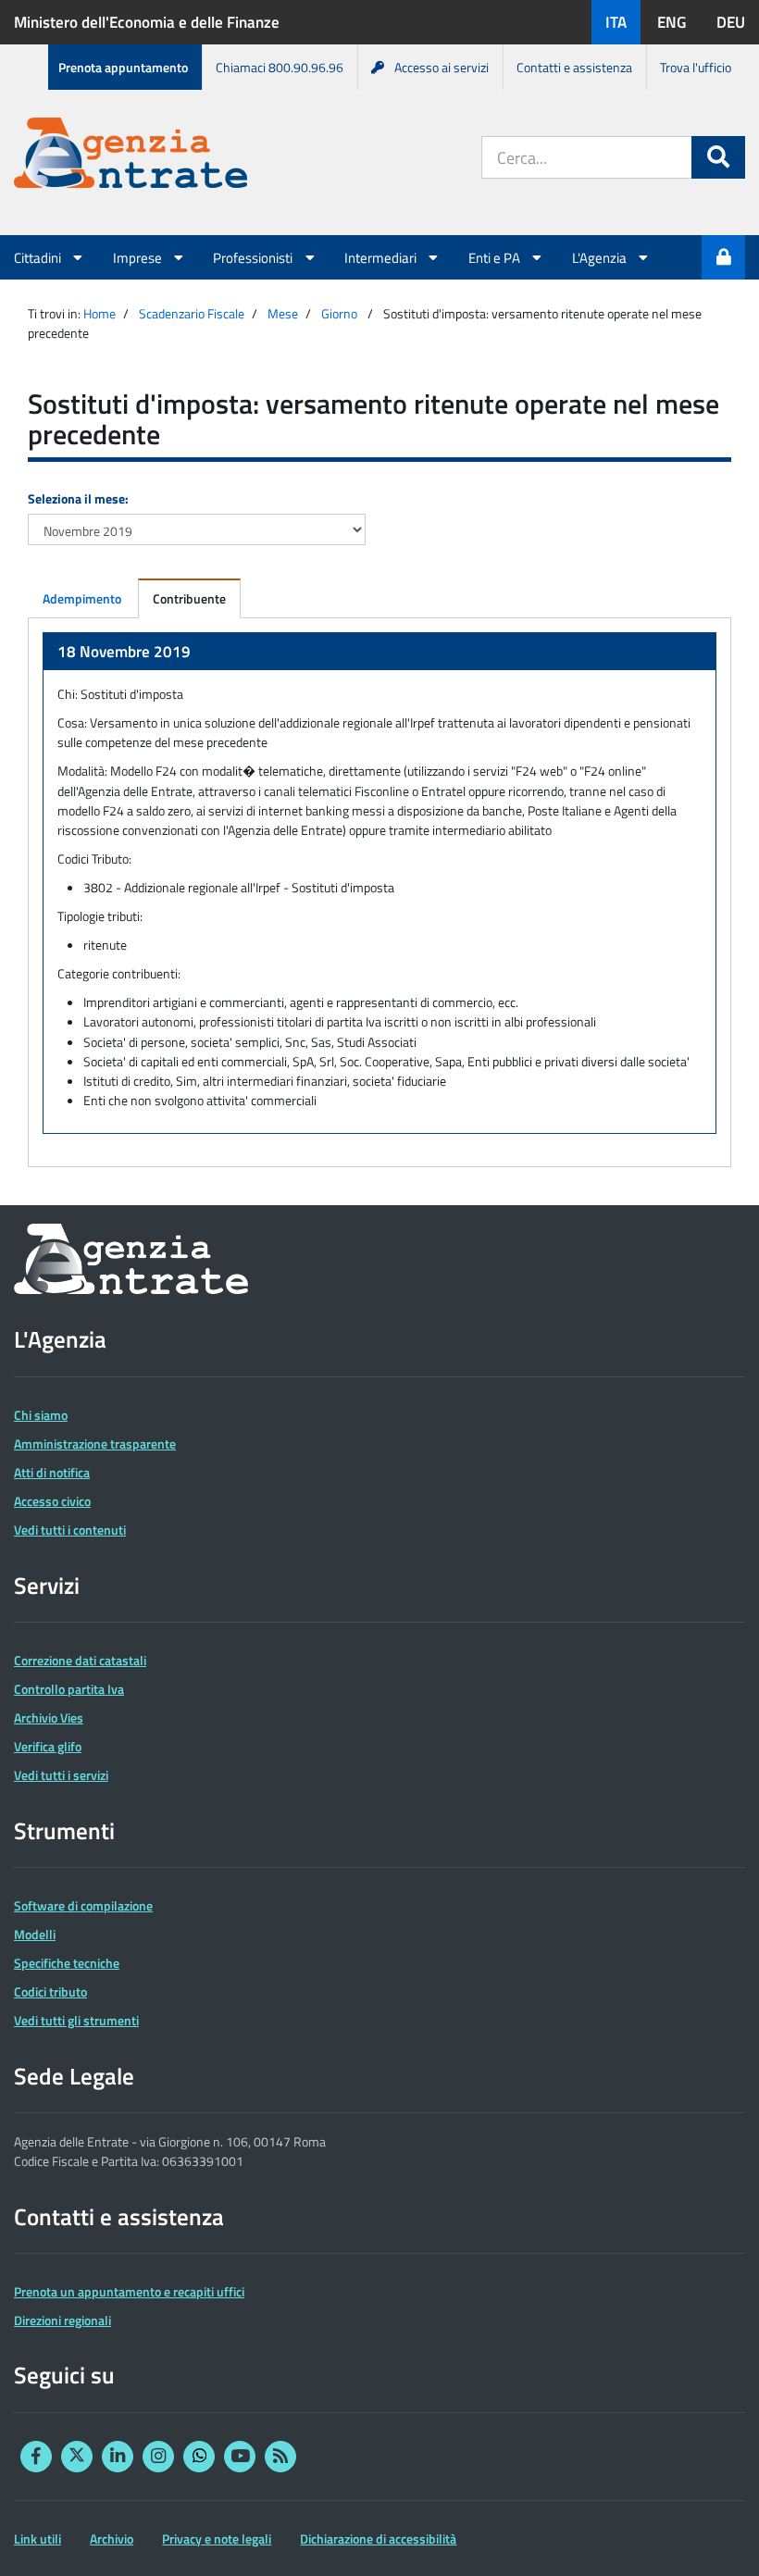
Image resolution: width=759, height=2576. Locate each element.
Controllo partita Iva (69, 1689)
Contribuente (189, 598)
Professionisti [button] (254, 257)
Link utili (37, 2539)
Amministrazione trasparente (95, 1444)
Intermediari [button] (382, 257)
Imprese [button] (139, 257)
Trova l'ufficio (696, 67)
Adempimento (82, 598)
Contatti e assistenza (574, 67)
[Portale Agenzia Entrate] (131, 156)
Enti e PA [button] (496, 257)
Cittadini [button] (39, 257)
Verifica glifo (48, 1746)
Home (100, 313)
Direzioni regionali (62, 2320)
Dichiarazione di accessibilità (378, 2539)
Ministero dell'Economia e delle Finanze (147, 22)
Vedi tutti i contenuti (70, 1530)
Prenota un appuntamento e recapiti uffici (129, 2291)
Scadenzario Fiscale (192, 313)
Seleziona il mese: (78, 498)
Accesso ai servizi (442, 67)
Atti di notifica (52, 1472)
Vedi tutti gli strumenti (76, 2020)
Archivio (112, 2539)
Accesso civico (52, 1501)
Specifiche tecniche (67, 1963)
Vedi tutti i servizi (61, 1775)
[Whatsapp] (199, 2457)
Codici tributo (50, 1991)
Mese (283, 313)
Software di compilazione (83, 1905)
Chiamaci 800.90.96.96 (280, 67)
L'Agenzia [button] (601, 257)
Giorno (339, 313)
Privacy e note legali (217, 2539)
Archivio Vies (49, 1717)
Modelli (35, 1934)
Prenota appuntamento (123, 67)
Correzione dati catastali (80, 1660)
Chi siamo (41, 1415)
